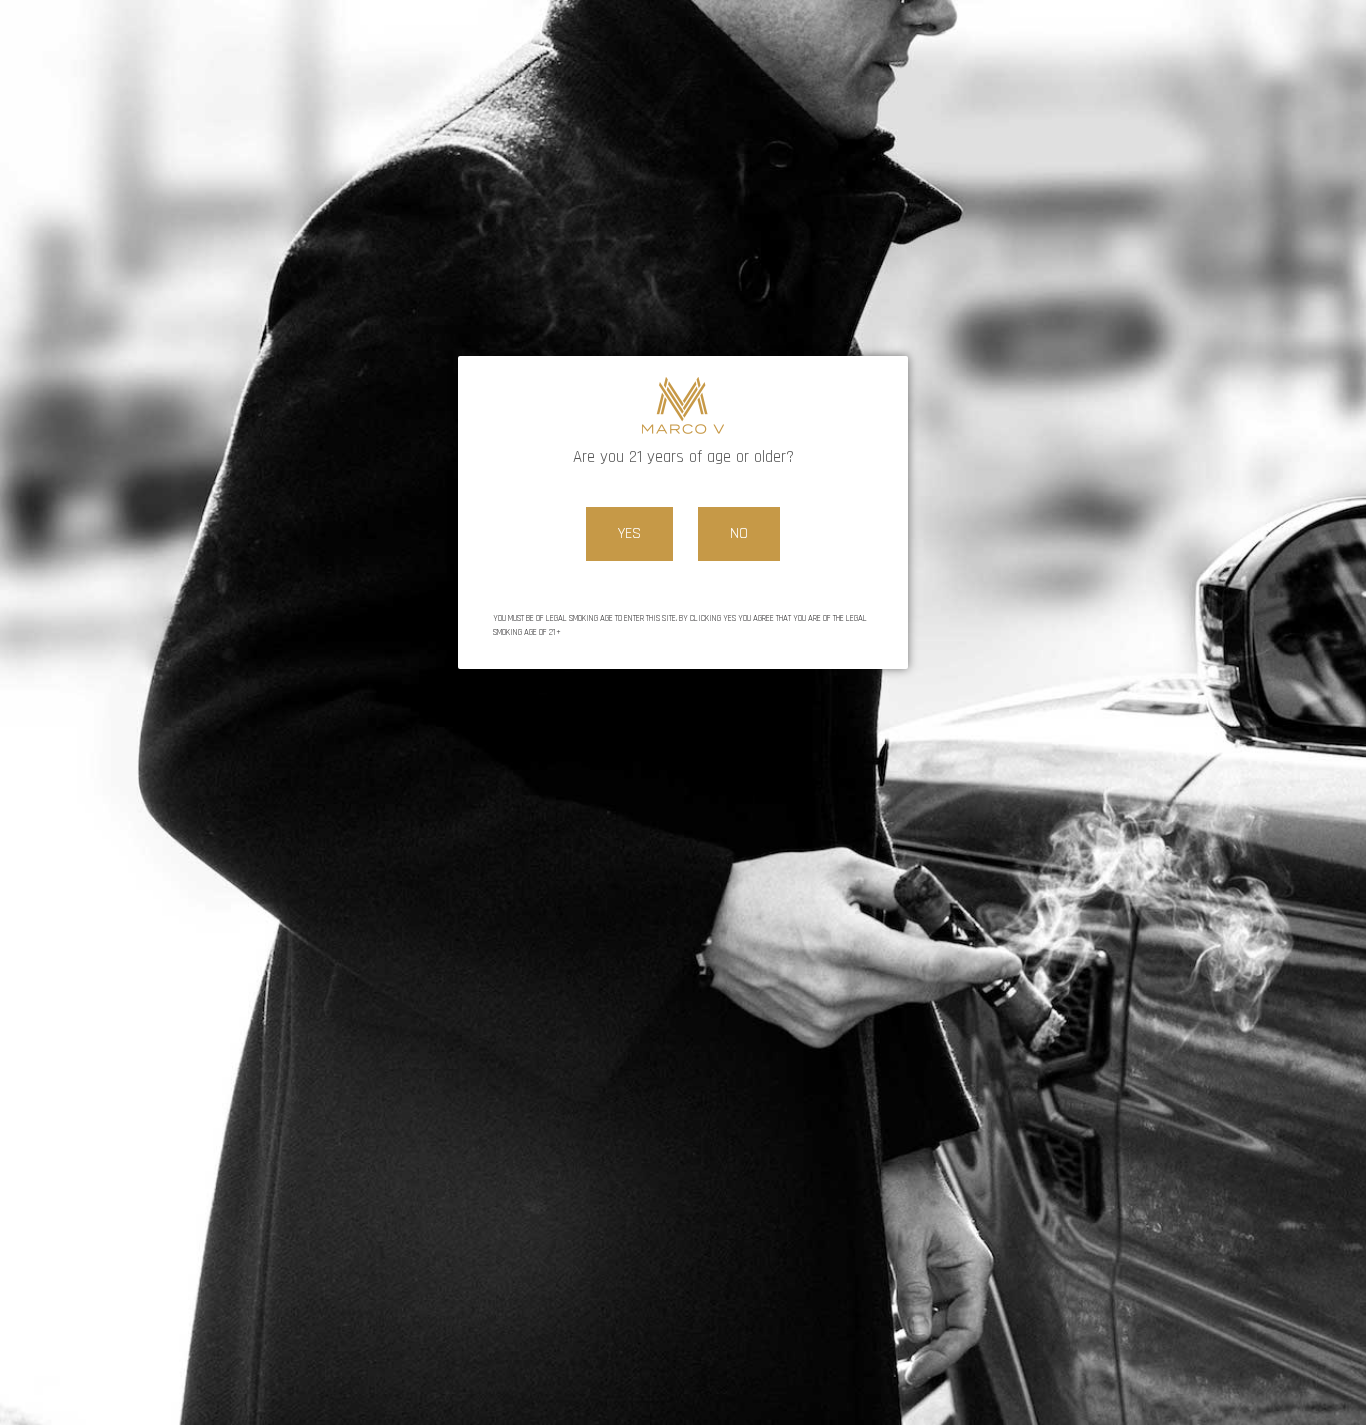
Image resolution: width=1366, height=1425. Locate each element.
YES (629, 533)
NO (739, 533)
